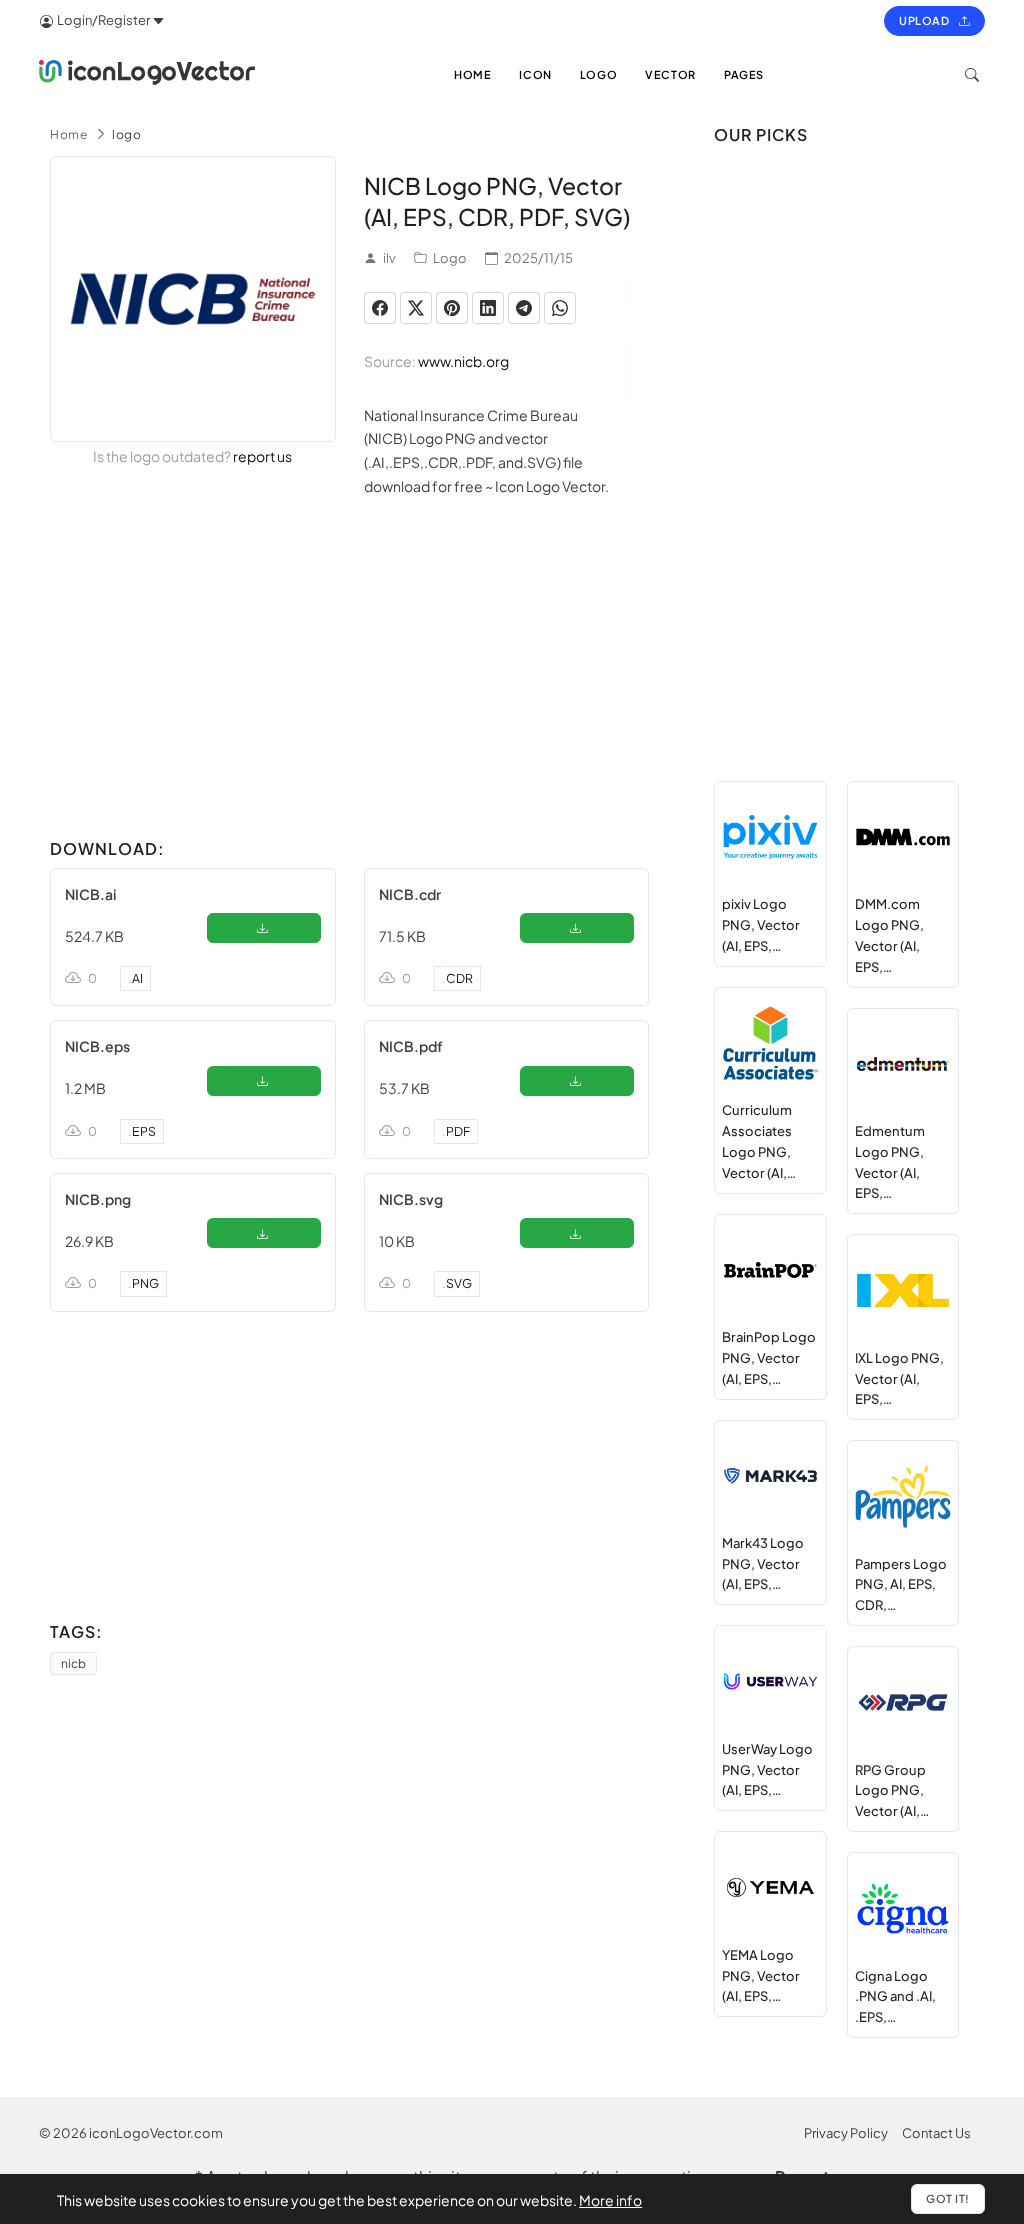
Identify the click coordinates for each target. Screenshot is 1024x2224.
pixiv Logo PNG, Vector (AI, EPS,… (761, 925)
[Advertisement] (349, 690)
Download (263, 932)
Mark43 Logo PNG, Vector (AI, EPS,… (763, 1564)
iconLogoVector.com (156, 2133)
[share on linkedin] (488, 308)
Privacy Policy (846, 2133)
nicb (73, 1663)
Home (68, 134)
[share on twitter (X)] (416, 308)
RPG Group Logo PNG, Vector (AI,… (892, 1791)
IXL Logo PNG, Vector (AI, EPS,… (899, 1379)
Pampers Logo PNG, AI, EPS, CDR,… (901, 1585)
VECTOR (670, 74)
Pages (744, 74)
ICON (535, 74)
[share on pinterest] (452, 308)
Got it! (948, 2198)
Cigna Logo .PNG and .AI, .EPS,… (895, 1997)
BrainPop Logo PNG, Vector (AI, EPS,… (769, 1358)
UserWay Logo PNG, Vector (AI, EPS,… (767, 1770)
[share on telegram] (524, 308)
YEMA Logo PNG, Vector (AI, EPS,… (761, 1976)
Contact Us (936, 2133)
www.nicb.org (463, 361)
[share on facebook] (380, 308)
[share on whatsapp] (560, 308)
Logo (450, 258)
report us (262, 456)
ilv (389, 258)
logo (126, 134)
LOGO (598, 74)
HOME (472, 74)
